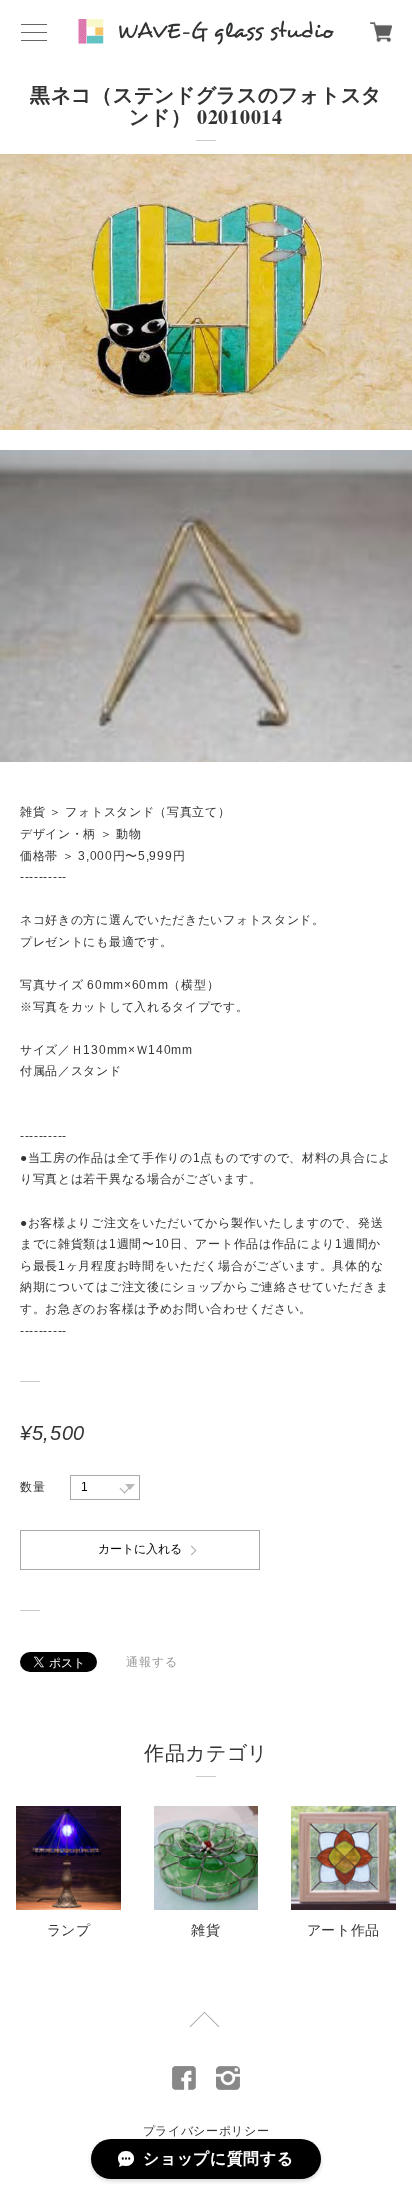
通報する (151, 1662)
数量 (32, 1487)
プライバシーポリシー (206, 2131)
